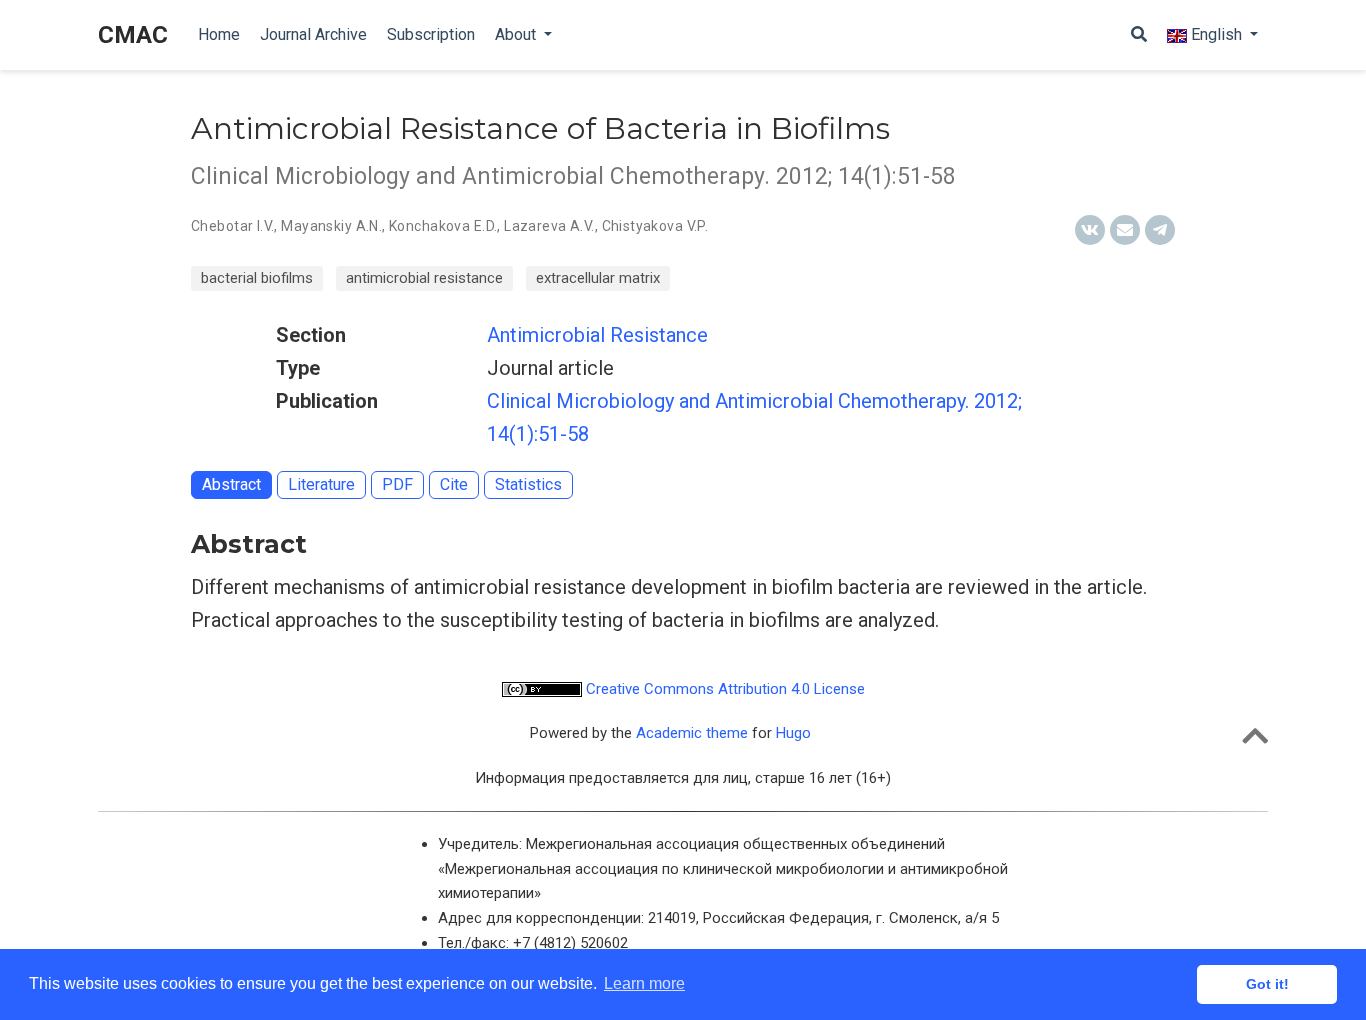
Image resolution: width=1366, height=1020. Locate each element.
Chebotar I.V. (232, 226)
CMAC (133, 35)
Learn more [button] (644, 983)
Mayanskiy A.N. (331, 226)
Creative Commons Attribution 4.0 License (723, 689)
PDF (397, 484)
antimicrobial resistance (424, 278)
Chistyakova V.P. (655, 226)
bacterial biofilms (257, 278)
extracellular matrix (598, 278)
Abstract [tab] (231, 484)
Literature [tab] (321, 484)
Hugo (793, 733)
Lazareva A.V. (549, 226)
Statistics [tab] (528, 484)
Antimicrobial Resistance (597, 335)
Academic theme (692, 733)
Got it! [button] (1267, 984)
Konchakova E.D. (443, 226)
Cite (454, 484)
